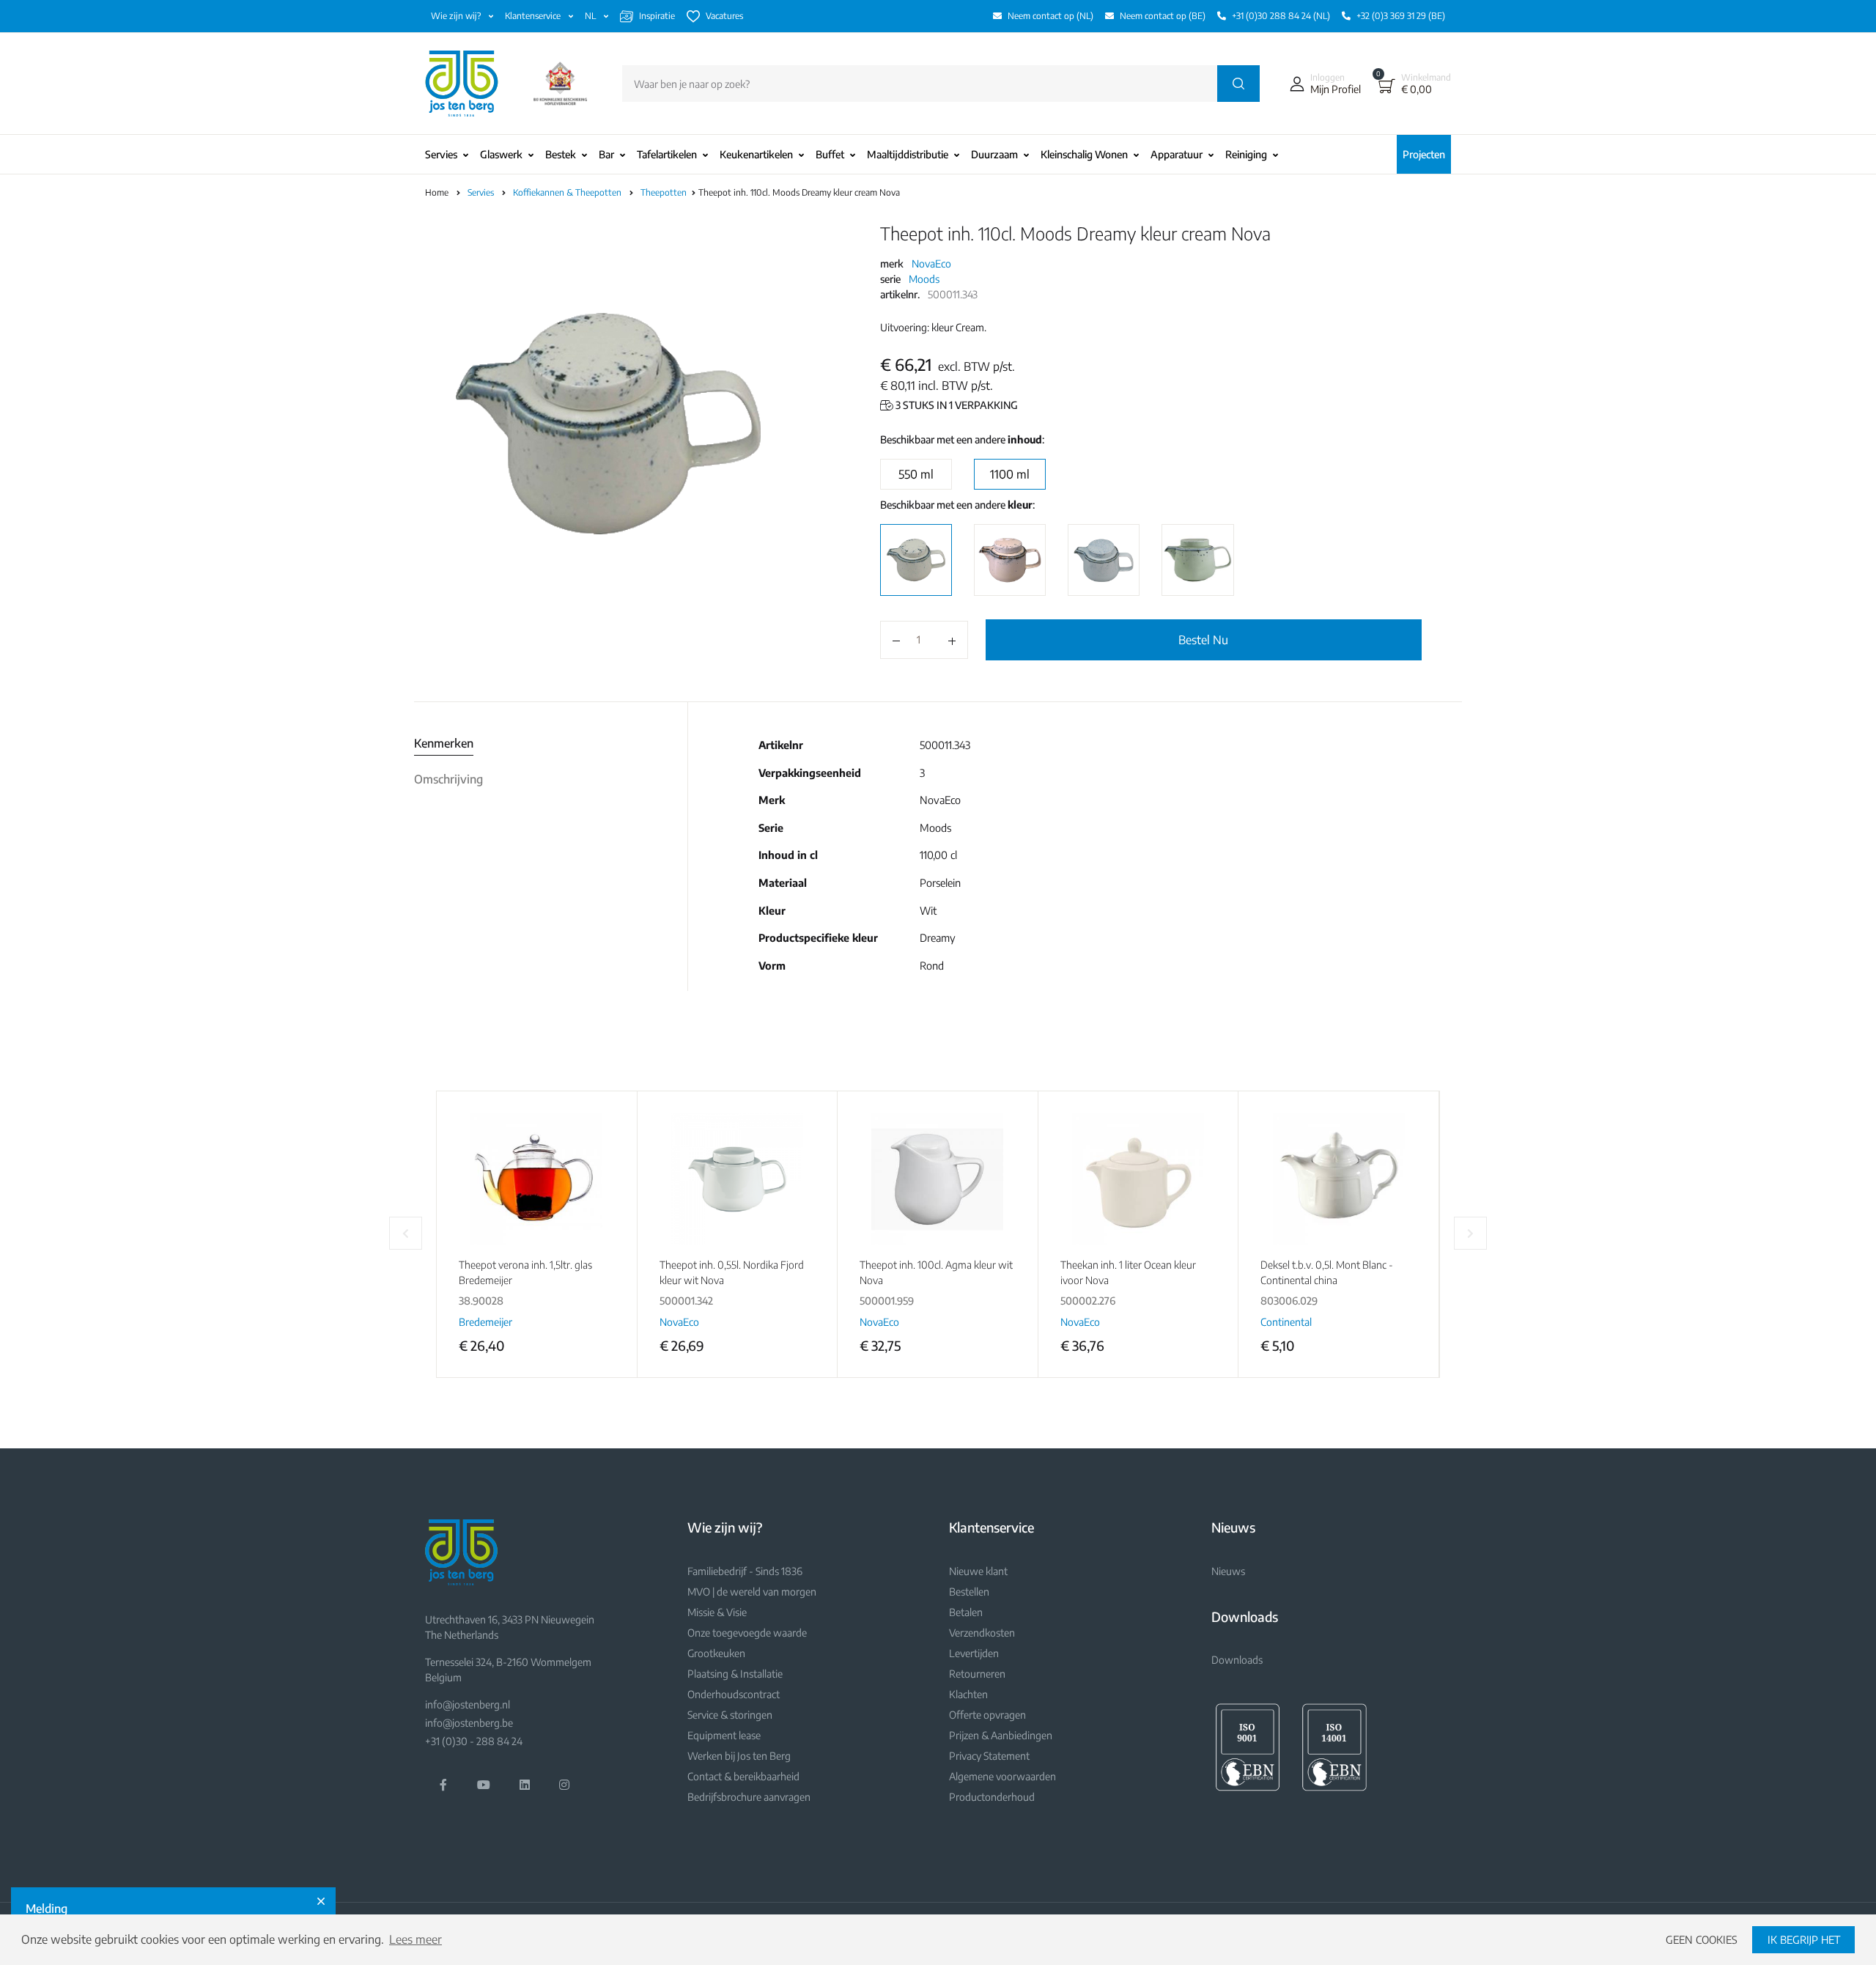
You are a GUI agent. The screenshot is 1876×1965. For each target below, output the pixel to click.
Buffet (830, 154)
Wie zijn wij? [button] (457, 16)
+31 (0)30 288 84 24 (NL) (1281, 16)
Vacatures (724, 16)
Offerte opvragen (987, 1715)
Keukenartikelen (756, 154)
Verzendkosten (982, 1633)
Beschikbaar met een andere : (962, 439)
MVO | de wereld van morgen (752, 1592)
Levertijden (974, 1653)
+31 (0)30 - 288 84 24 (474, 1741)
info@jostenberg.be (469, 1723)
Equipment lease (724, 1735)
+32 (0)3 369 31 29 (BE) (1401, 16)
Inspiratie (657, 16)
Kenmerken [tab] (444, 743)
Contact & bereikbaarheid (743, 1776)
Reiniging (1246, 154)
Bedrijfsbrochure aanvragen (749, 1797)
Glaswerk (501, 154)
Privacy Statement (989, 1756)
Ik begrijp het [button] (1804, 1939)
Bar (606, 154)
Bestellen (969, 1592)
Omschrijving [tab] (448, 779)
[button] (1322, 84)
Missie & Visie (717, 1612)
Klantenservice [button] (534, 16)
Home (437, 192)
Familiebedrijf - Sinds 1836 (745, 1571)
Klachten (968, 1694)
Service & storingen (730, 1715)
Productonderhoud (992, 1797)
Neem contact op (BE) (1163, 16)
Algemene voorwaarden (1002, 1776)
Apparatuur (1177, 154)
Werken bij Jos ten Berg (739, 1756)
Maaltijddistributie (908, 154)
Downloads (1237, 1660)
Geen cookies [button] (1702, 1939)
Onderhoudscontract (734, 1694)
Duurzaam (994, 154)
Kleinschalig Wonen (1084, 154)
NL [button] (591, 16)
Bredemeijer (485, 1322)
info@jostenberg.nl (468, 1704)
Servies (441, 154)
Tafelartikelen (667, 154)
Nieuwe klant (978, 1571)
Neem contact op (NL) (1050, 16)
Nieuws (1228, 1571)
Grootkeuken (716, 1653)
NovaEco (931, 263)
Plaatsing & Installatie (735, 1674)
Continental (1286, 1322)
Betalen (966, 1612)
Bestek (561, 154)
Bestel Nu (1203, 640)
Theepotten (665, 192)
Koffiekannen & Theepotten (568, 192)
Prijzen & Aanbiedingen (1001, 1735)
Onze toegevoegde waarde (747, 1633)
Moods (924, 279)
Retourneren (977, 1674)
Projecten (1424, 154)
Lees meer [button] (416, 1939)
